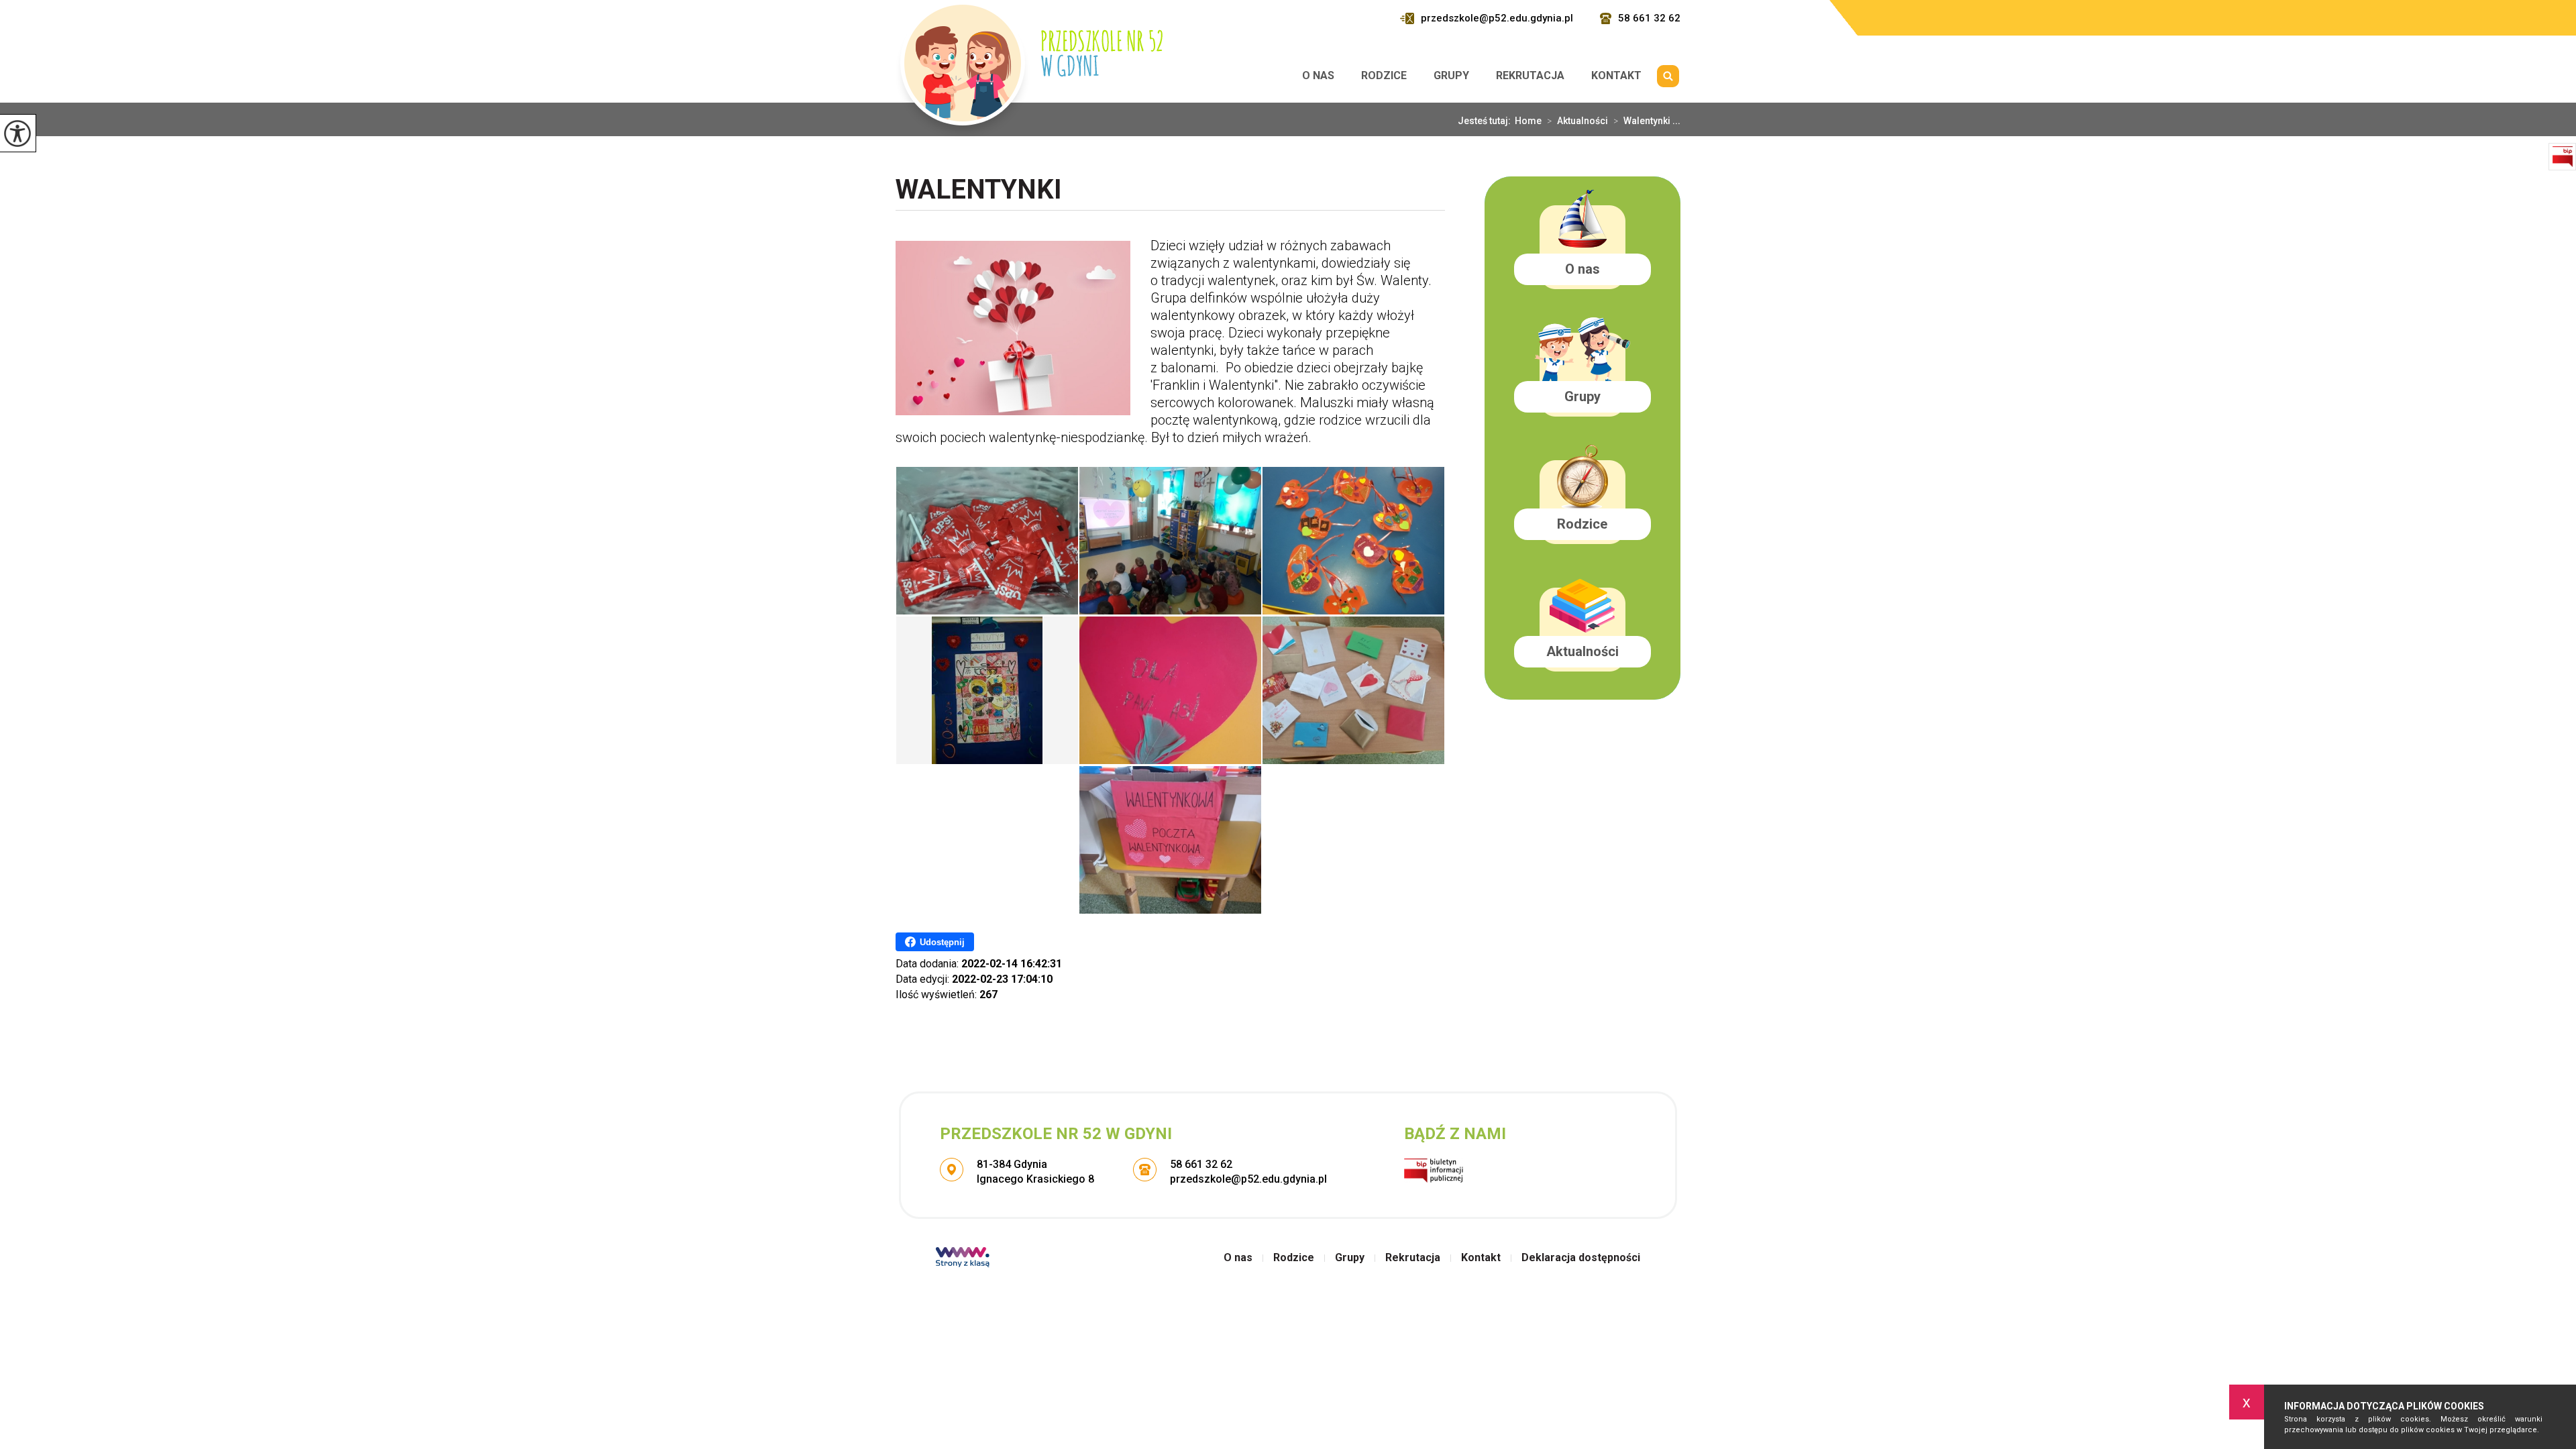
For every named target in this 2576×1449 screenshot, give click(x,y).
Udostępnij (942, 942)
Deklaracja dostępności (1581, 1258)
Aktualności (1577, 121)
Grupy (1451, 75)
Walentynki (979, 191)
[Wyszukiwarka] (1668, 76)
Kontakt (1616, 75)
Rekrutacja (1530, 75)
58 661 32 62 (1649, 18)
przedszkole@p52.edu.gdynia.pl (1497, 18)
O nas (1318, 75)
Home (1528, 121)
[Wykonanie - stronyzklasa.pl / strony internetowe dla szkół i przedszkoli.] (963, 1258)
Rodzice (1384, 75)
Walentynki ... (1647, 121)
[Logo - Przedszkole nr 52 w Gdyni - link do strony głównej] (1029, 70)
